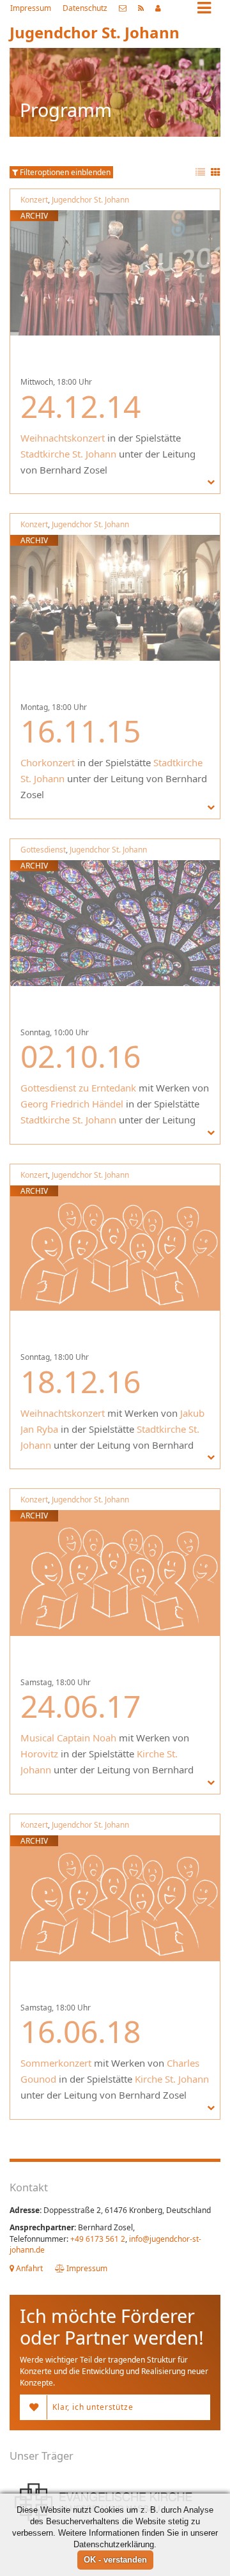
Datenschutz (85, 8)
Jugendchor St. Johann (90, 200)
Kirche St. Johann (172, 2079)
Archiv (34, 216)
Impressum (31, 8)
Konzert (34, 200)
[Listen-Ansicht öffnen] (200, 173)
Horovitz (39, 1754)
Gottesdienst (43, 850)
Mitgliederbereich (158, 8)
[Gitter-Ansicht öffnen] (216, 173)
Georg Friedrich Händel (72, 1104)
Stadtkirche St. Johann (68, 454)
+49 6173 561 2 (98, 2239)
